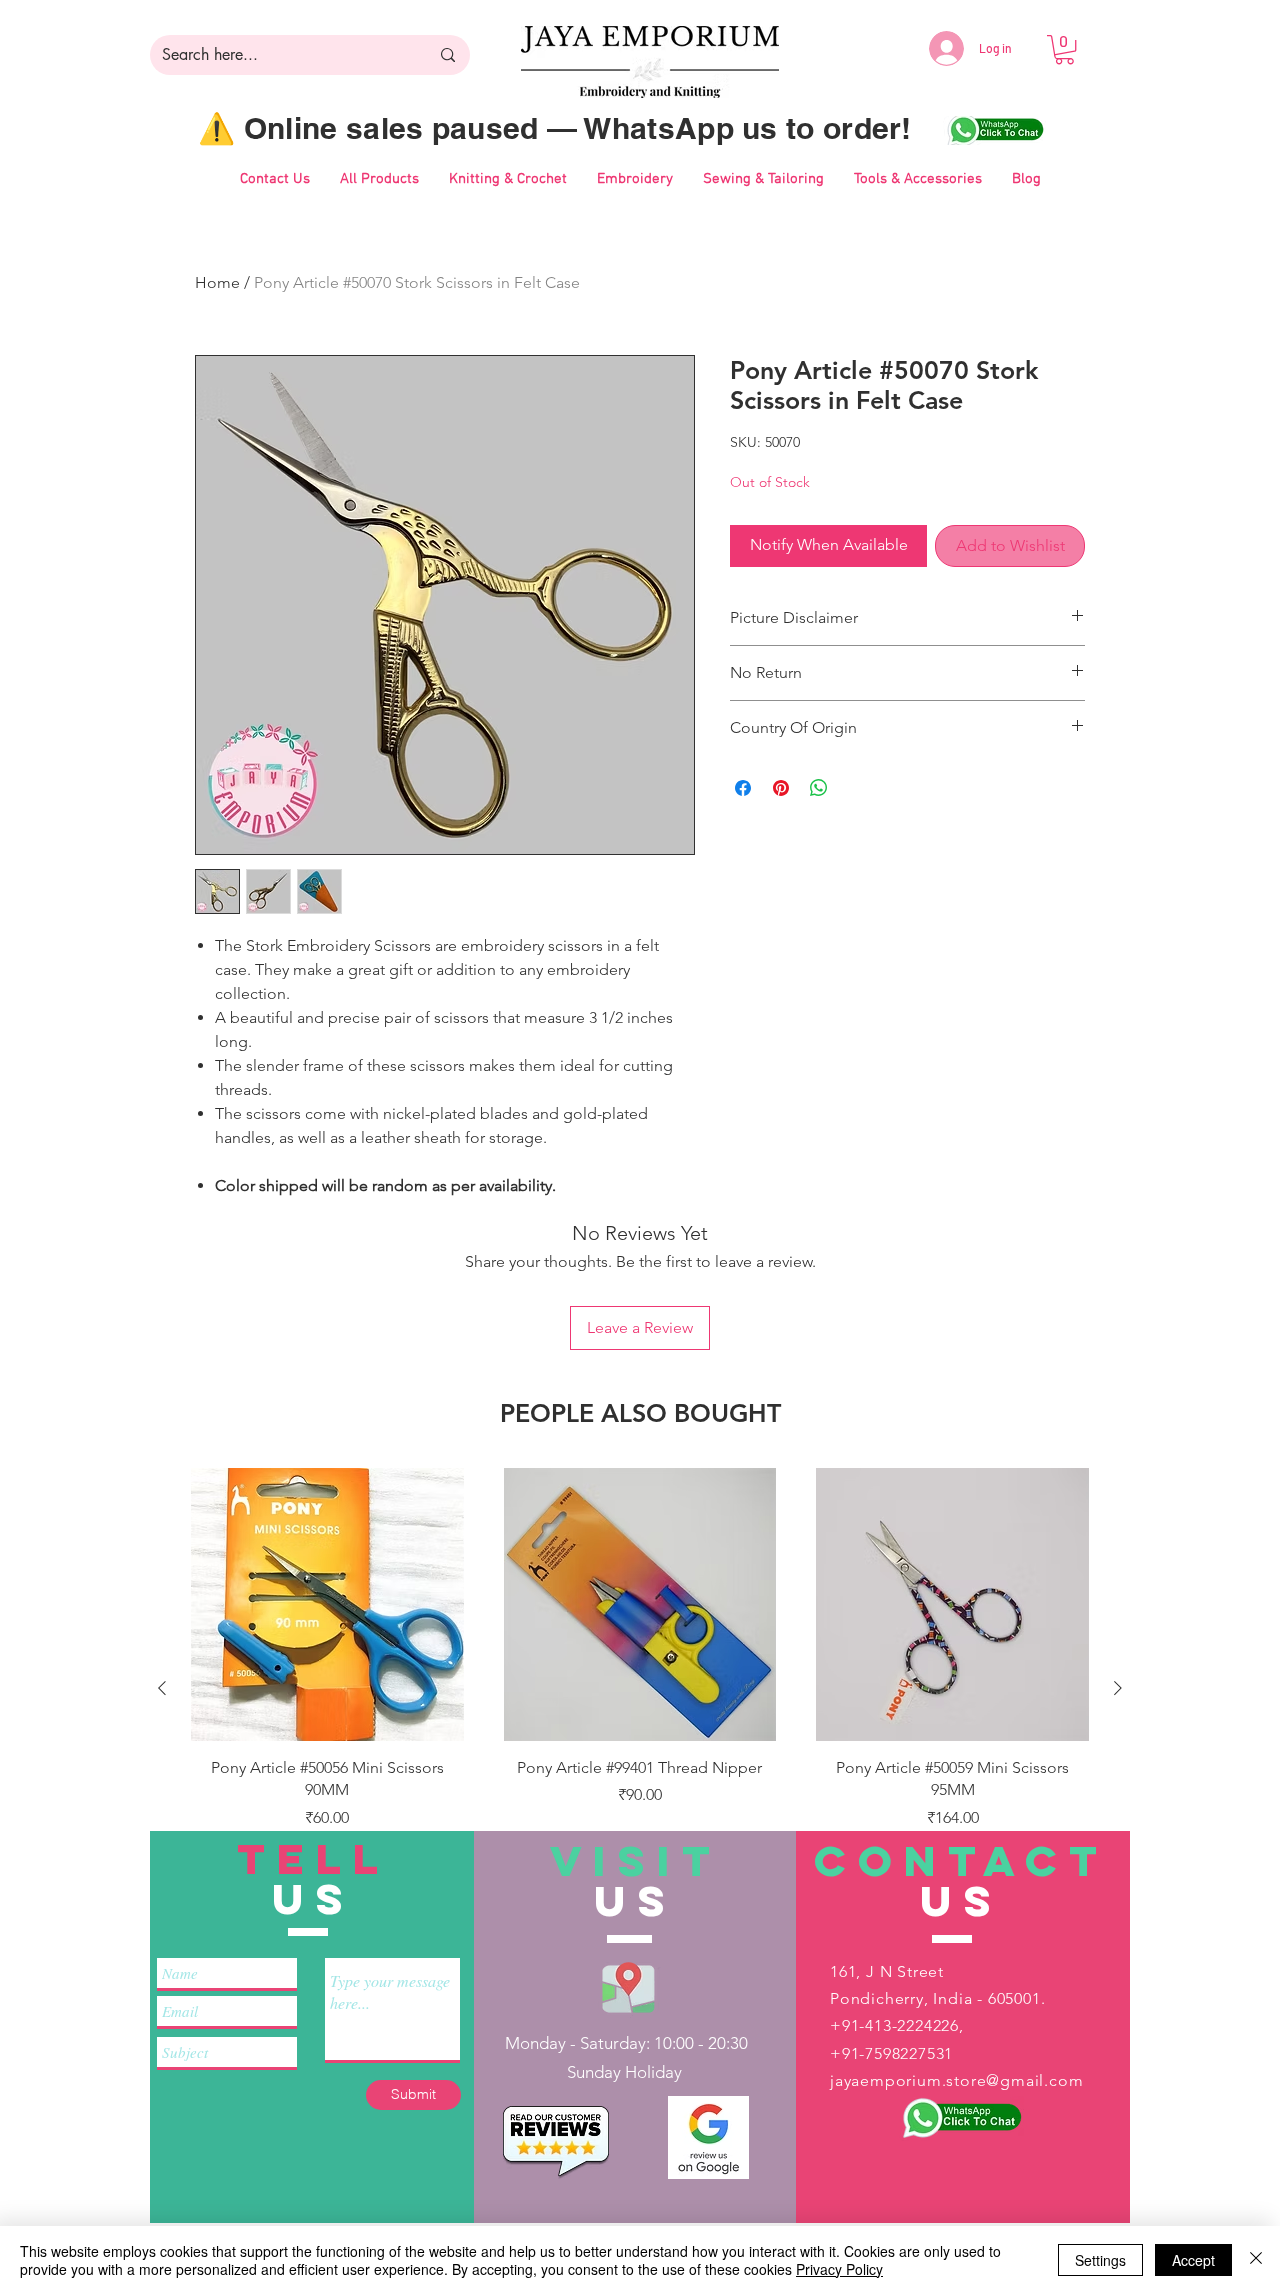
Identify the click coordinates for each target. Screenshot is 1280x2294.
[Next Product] (1118, 1688)
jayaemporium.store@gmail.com (956, 2080)
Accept (1193, 2260)
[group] (640, 1688)
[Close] (1256, 2260)
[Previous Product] (162, 1688)
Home (217, 282)
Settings (1100, 2260)
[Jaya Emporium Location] (628, 1986)
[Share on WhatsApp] (819, 788)
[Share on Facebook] (743, 788)
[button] (1064, 49)
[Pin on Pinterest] (781, 788)
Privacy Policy (839, 2269)
